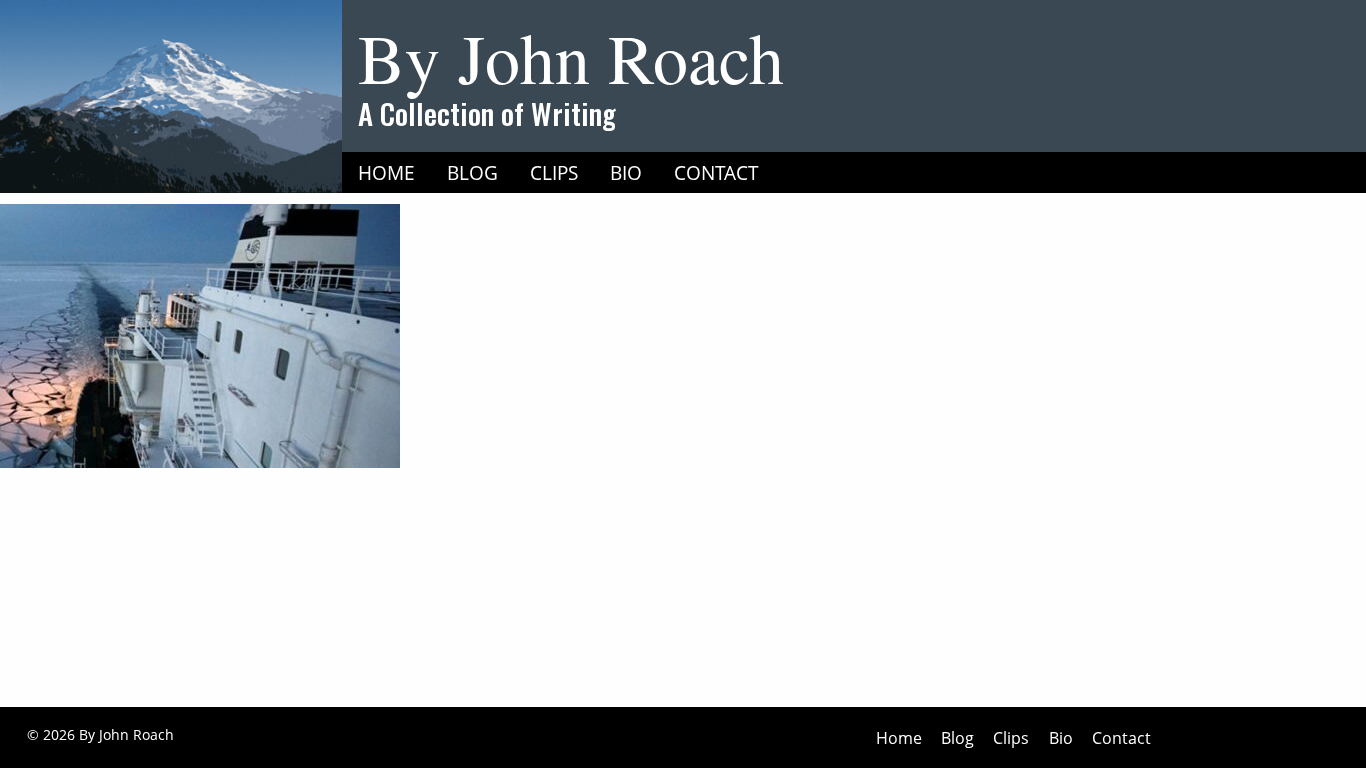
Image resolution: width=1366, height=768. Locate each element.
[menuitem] (386, 173)
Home (386, 172)
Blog (472, 172)
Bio (626, 172)
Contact (716, 172)
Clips (554, 172)
